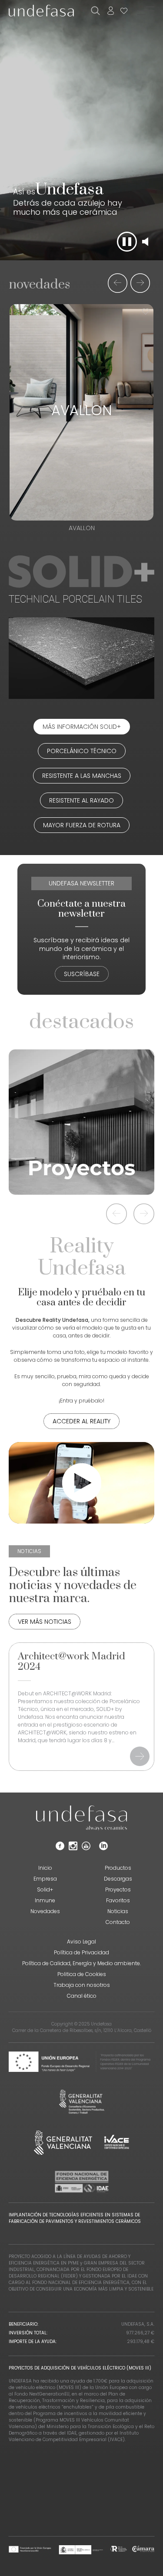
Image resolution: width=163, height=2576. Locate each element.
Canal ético (82, 1996)
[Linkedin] (103, 1848)
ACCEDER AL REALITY (81, 1421)
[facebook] (60, 1848)
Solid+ (45, 1889)
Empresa (45, 1879)
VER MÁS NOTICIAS (45, 1622)
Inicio (45, 1868)
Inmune (45, 1900)
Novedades (45, 1911)
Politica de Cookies (82, 1974)
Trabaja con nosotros (82, 1985)
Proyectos (118, 1889)
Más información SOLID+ (82, 727)
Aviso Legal (81, 1942)
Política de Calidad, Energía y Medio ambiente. (81, 1963)
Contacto (118, 1922)
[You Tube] (86, 1848)
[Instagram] (73, 1848)
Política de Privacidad (81, 1952)
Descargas (118, 1879)
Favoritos (118, 1900)
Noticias (118, 1911)
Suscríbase (82, 974)
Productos (118, 1868)
